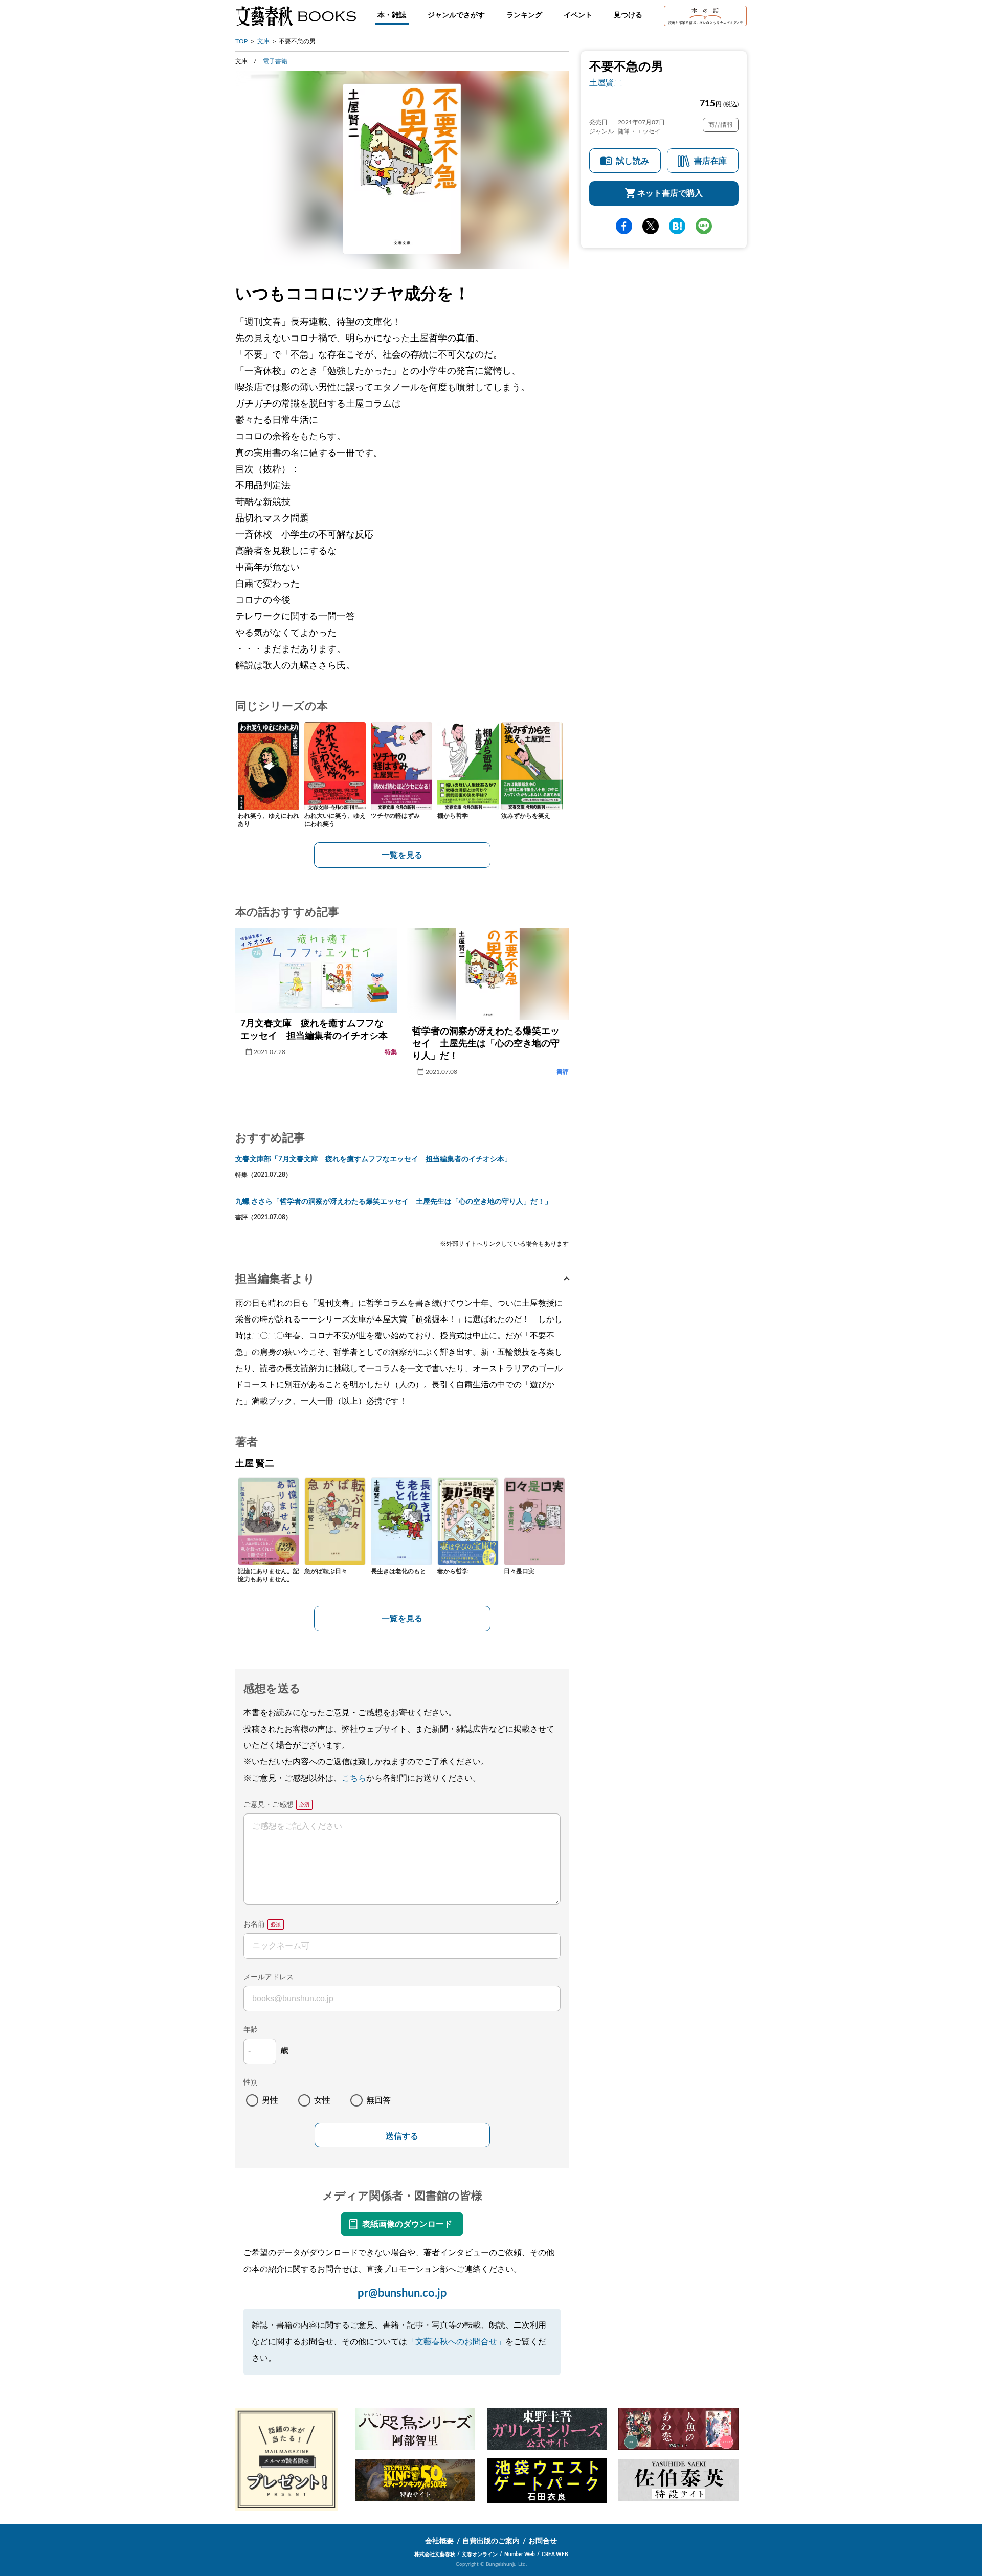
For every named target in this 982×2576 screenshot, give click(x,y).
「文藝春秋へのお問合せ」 (456, 2342)
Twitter (651, 226)
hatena (677, 226)
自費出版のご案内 (491, 2541)
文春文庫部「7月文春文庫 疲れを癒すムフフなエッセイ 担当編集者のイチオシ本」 (373, 1159)
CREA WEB (555, 2555)
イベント (578, 15)
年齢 (251, 2030)
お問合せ (543, 2541)
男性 (270, 2100)
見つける (628, 15)
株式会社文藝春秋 (435, 2555)
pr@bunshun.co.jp (402, 2293)
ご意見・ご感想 (269, 1805)
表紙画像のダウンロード (407, 2224)
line (704, 226)
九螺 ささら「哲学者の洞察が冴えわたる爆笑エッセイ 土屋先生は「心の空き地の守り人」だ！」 (394, 1202)
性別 (251, 2082)
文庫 (263, 41)
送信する (402, 2136)
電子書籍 (275, 61)
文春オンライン (480, 2555)
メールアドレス (269, 1977)
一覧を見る (402, 855)
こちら (354, 1778)
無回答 (378, 2100)
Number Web (520, 2555)
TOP (241, 41)
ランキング (524, 15)
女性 (322, 2100)
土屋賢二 (606, 83)
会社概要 (439, 2541)
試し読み (633, 161)
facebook (624, 226)
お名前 (254, 1924)
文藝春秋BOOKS (296, 16)
